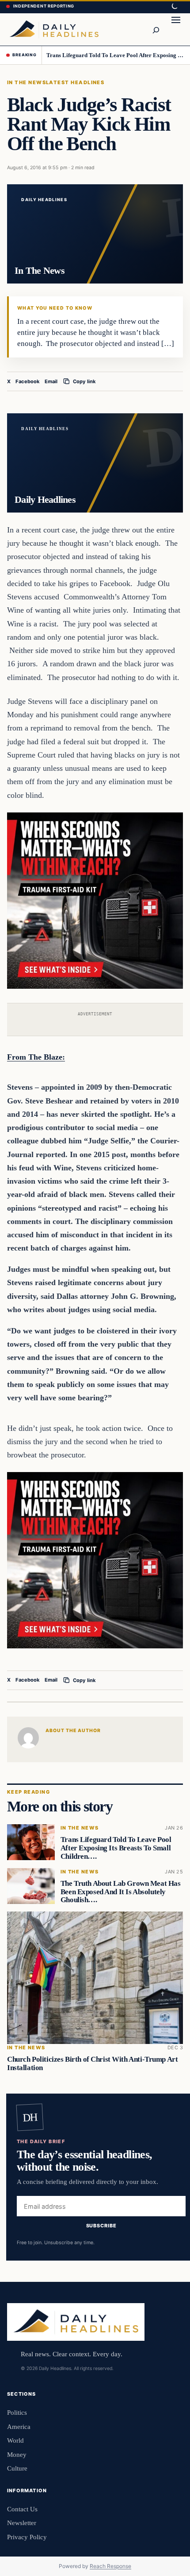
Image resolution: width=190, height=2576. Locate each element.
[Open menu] (176, 29)
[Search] (156, 29)
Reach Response (110, 2566)
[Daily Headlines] (54, 29)
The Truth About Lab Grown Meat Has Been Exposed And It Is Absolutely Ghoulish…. (121, 1892)
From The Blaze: (36, 1057)
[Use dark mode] (174, 7)
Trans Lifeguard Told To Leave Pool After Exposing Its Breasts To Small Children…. (115, 55)
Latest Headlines (75, 82)
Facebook (28, 381)
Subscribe (101, 2226)
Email (51, 381)
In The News (27, 82)
